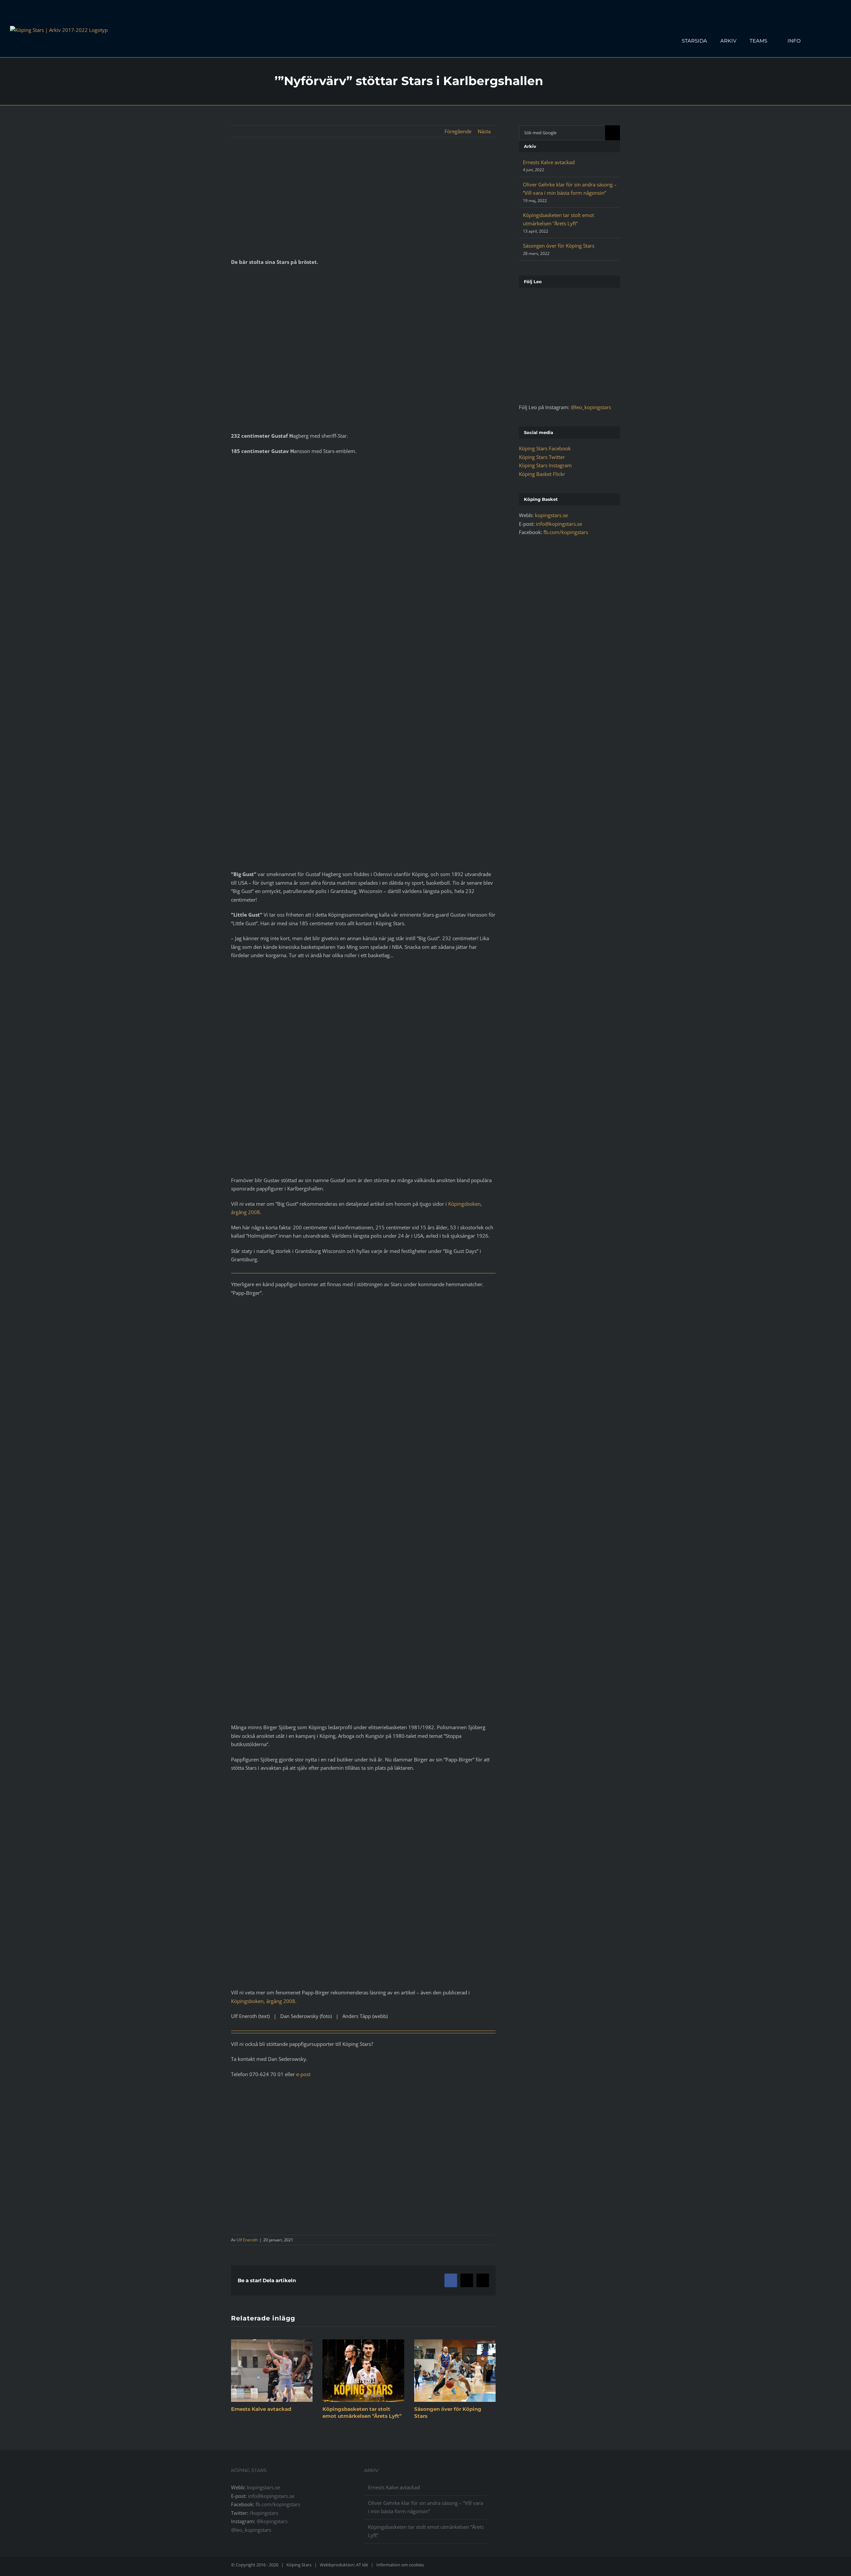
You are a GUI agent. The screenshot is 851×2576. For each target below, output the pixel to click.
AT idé (362, 2565)
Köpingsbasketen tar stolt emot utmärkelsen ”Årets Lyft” (426, 2531)
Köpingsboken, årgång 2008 (263, 2001)
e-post (303, 2074)
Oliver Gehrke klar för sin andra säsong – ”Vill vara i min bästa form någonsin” (425, 2507)
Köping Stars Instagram (545, 465)
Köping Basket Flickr (542, 474)
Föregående (458, 131)
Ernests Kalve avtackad (261, 2409)
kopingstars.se (551, 515)
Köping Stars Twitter (542, 457)
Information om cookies (400, 2565)
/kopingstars (264, 2513)
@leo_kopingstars (591, 407)
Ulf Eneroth (247, 2240)
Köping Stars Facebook (545, 448)
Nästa (484, 131)
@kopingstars (272, 2521)
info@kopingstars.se (559, 524)
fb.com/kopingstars (566, 532)
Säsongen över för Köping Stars (559, 246)
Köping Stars (299, 2565)
